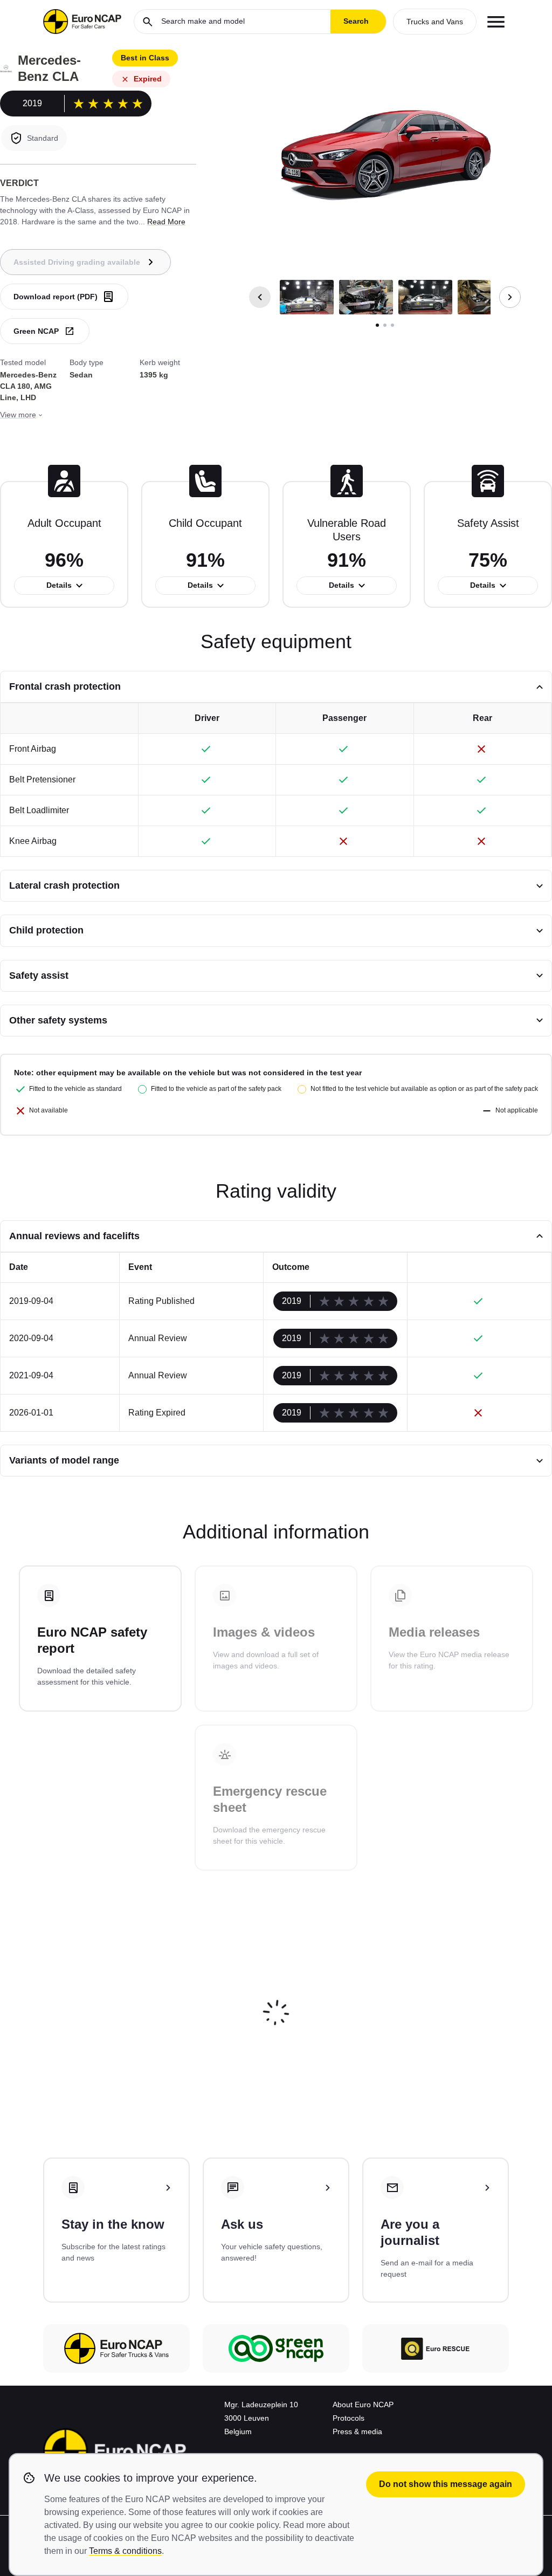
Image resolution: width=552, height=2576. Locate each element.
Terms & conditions (125, 2551)
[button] (307, 297)
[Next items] (510, 297)
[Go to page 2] (385, 325)
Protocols (349, 2418)
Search (356, 21)
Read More (166, 222)
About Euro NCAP (363, 2405)
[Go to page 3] (392, 325)
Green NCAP (36, 331)
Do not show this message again (446, 2484)
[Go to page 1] (377, 325)
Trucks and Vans (435, 22)
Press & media (357, 2431)
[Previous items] (260, 297)
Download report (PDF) (56, 297)
